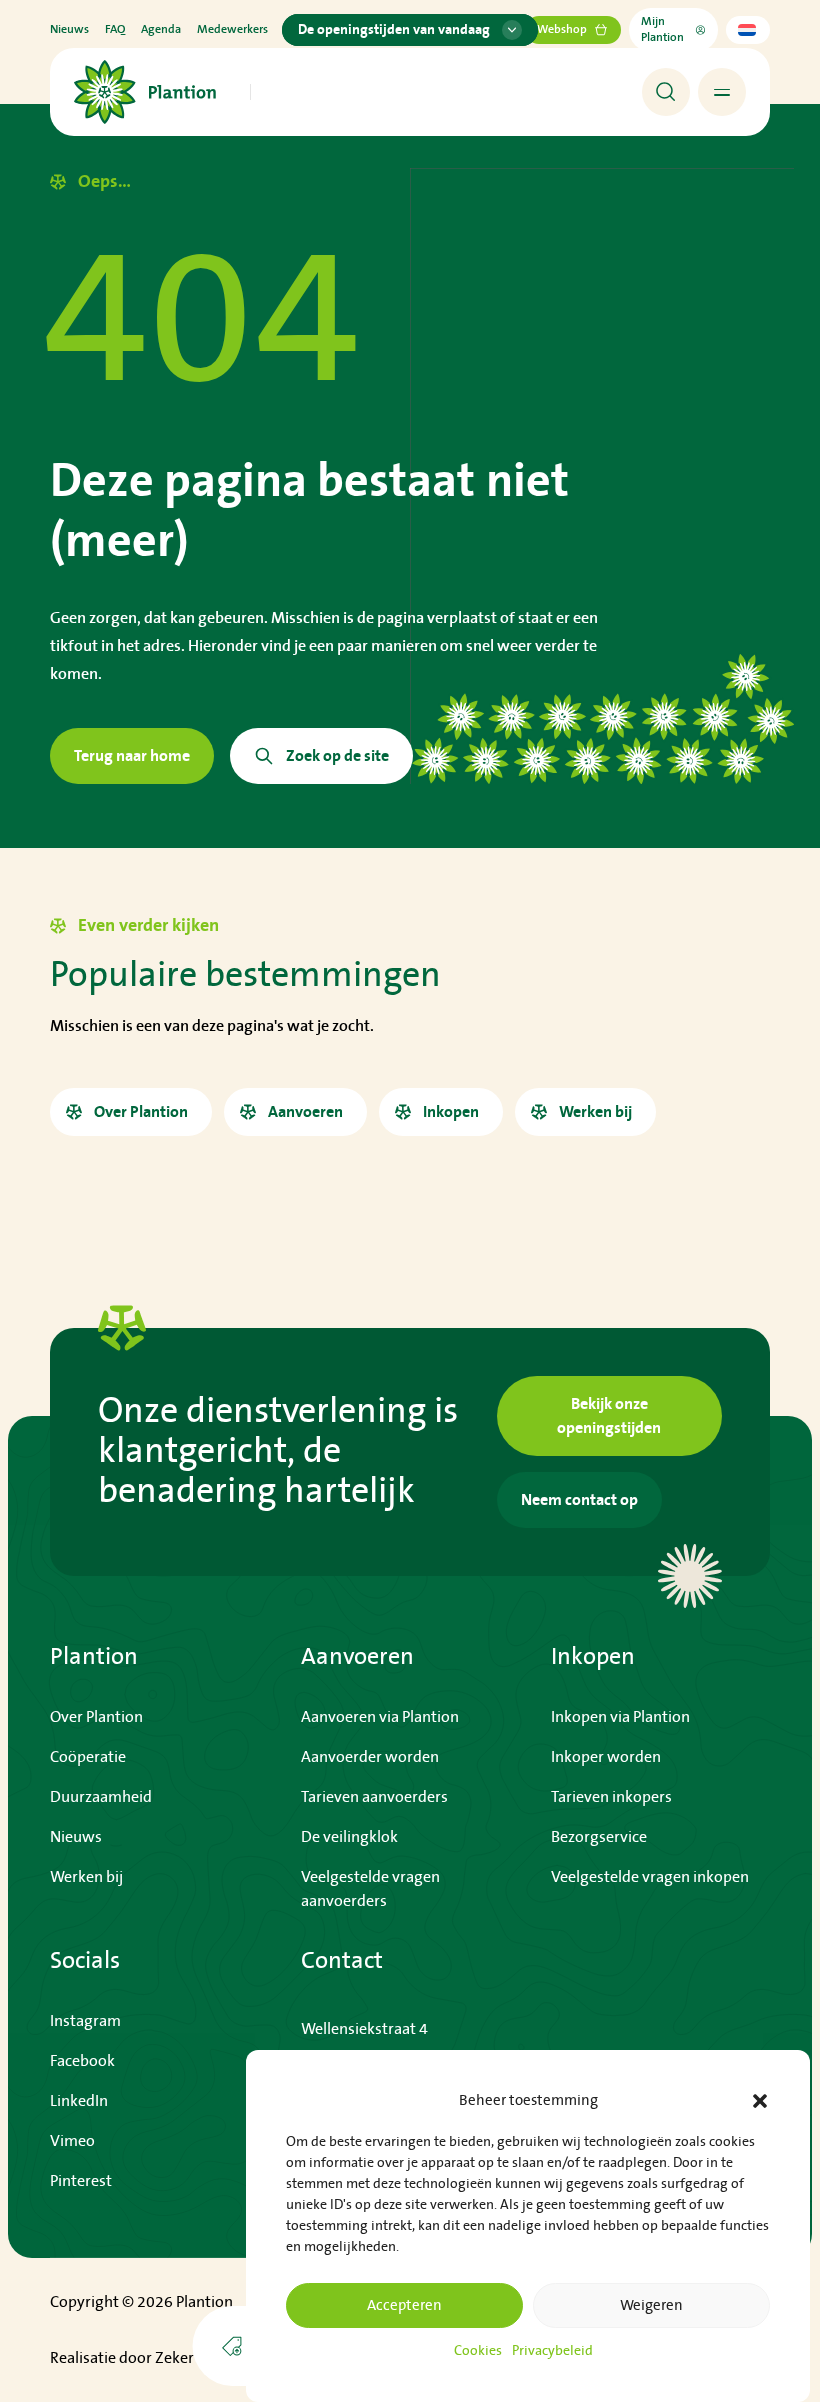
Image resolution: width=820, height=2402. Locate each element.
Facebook (82, 2061)
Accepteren (404, 2305)
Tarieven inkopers (611, 1797)
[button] (760, 2101)
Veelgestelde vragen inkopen (650, 1877)
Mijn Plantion (662, 29)
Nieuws (69, 29)
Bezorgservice (599, 1837)
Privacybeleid (552, 2351)
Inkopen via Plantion (620, 1717)
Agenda (161, 29)
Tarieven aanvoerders (374, 1797)
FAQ (115, 29)
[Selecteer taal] (748, 30)
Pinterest (81, 2181)
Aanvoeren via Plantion (380, 1717)
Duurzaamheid (101, 1797)
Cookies (478, 2351)
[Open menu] (722, 92)
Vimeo (72, 2141)
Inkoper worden (606, 1757)
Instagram (85, 2021)
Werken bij (86, 1877)
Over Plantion (96, 1717)
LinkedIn (79, 2101)
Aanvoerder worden (370, 1757)
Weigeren (651, 2305)
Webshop (562, 29)
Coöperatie (88, 1757)
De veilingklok (349, 1837)
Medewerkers (232, 29)
